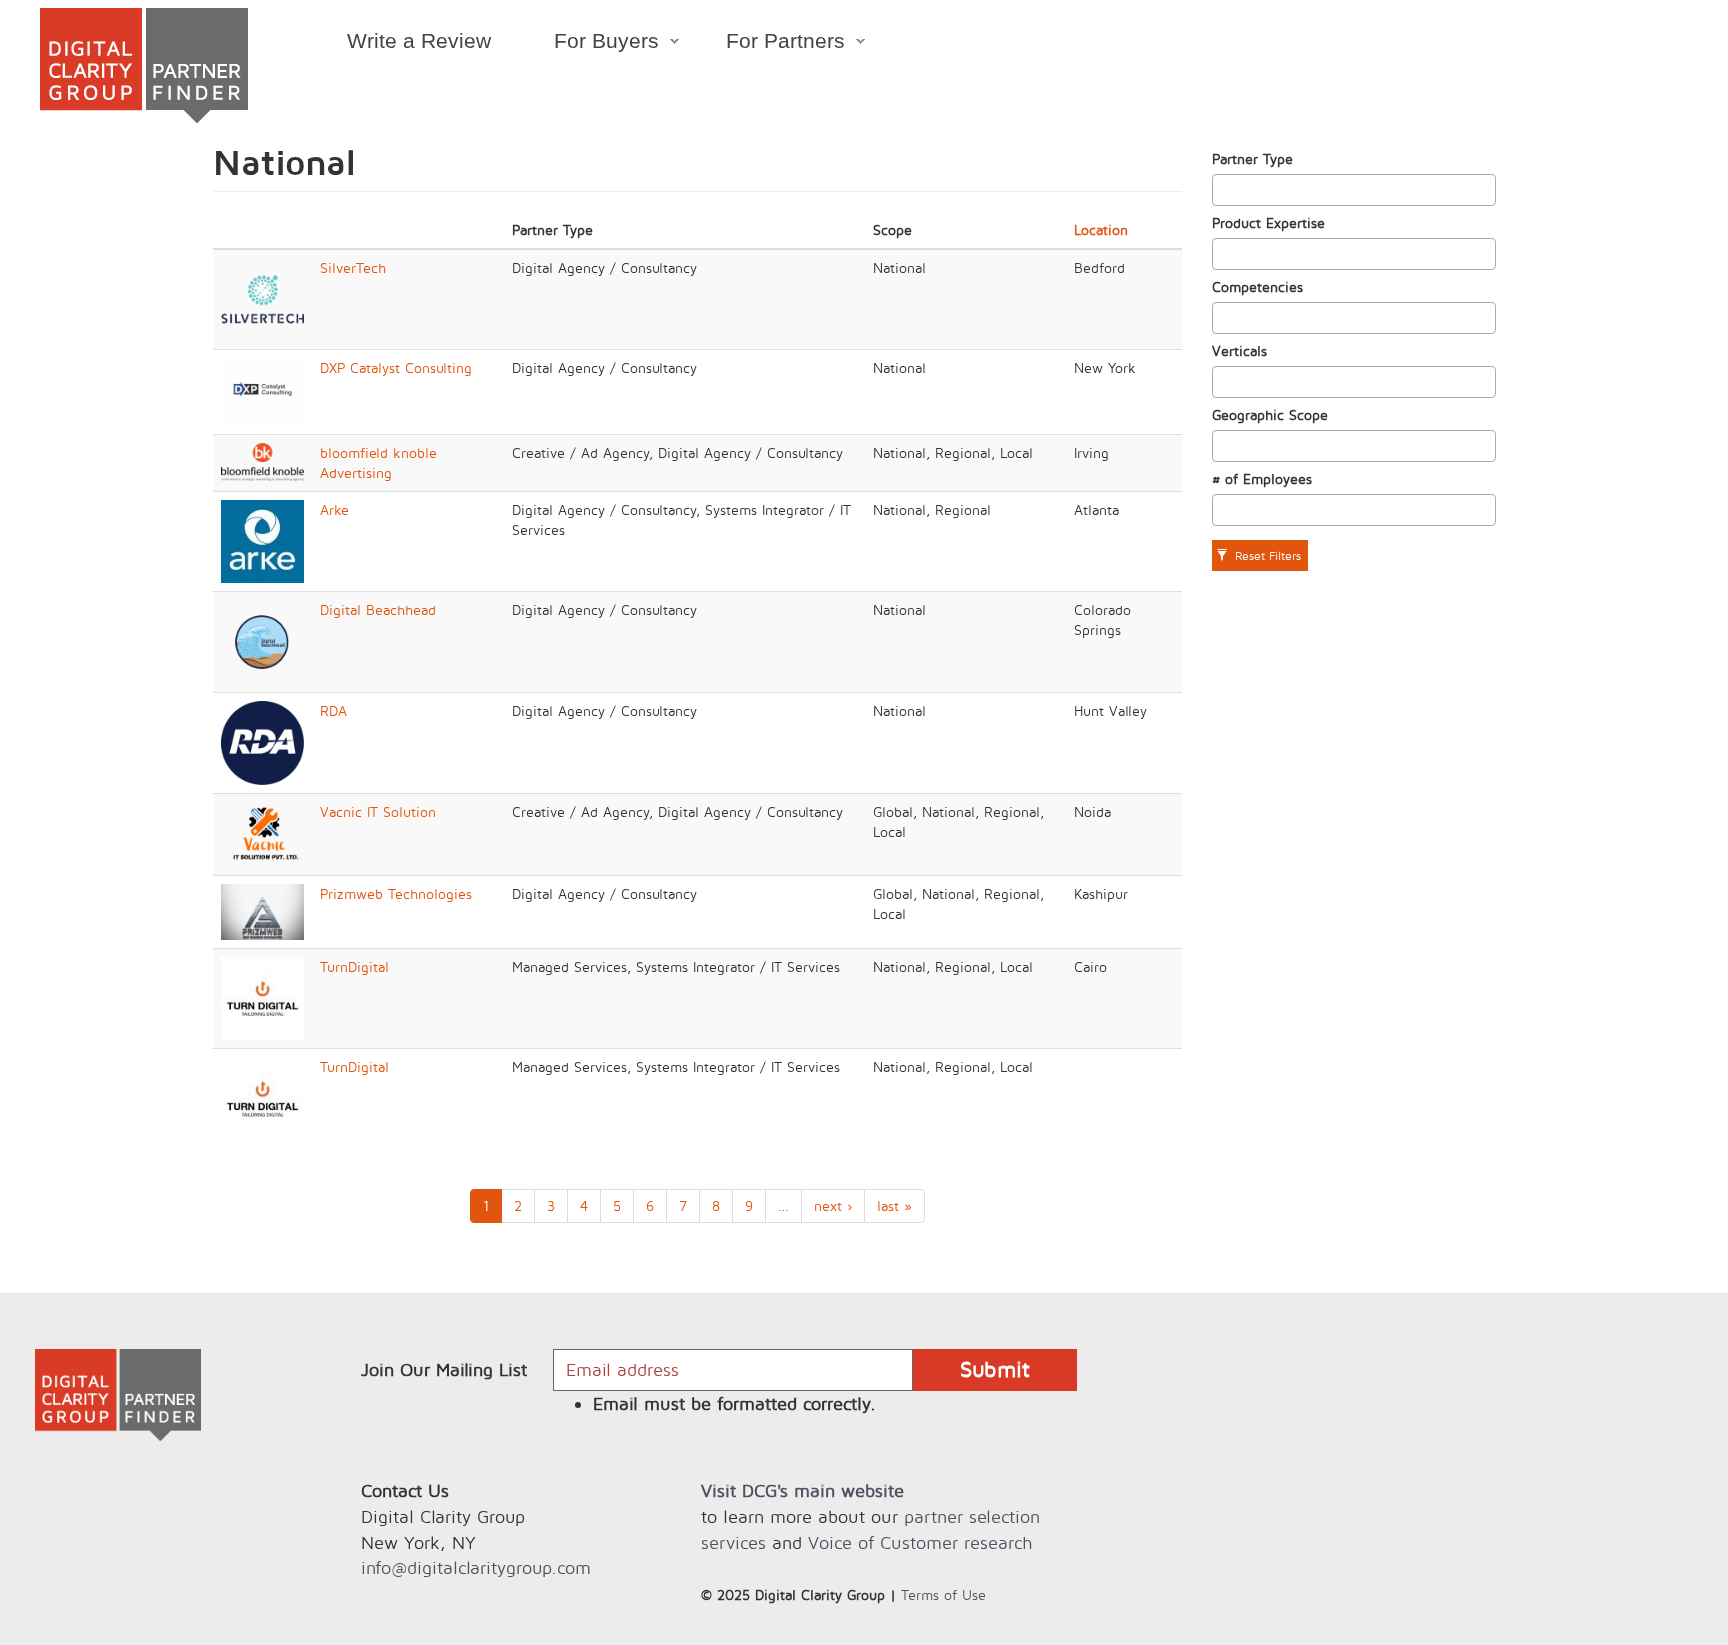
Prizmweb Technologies (396, 893)
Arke (334, 509)
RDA (333, 710)
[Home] (144, 65)
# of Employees (1262, 478)
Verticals (1239, 350)
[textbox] (1223, 190)
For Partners (770, 44)
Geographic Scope (1270, 414)
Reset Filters (1266, 555)
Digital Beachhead (378, 609)
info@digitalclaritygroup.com (476, 1567)
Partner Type (1252, 158)
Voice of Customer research (920, 1542)
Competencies (1257, 286)
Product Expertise (1268, 222)
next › (833, 1205)
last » (894, 1205)
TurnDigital (354, 966)
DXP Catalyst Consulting (396, 367)
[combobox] (1354, 190)
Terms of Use (943, 1594)
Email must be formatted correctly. (734, 1403)
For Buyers (590, 44)
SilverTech (353, 267)
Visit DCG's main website (802, 1490)
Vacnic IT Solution (378, 811)
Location (1101, 229)
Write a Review (419, 40)
